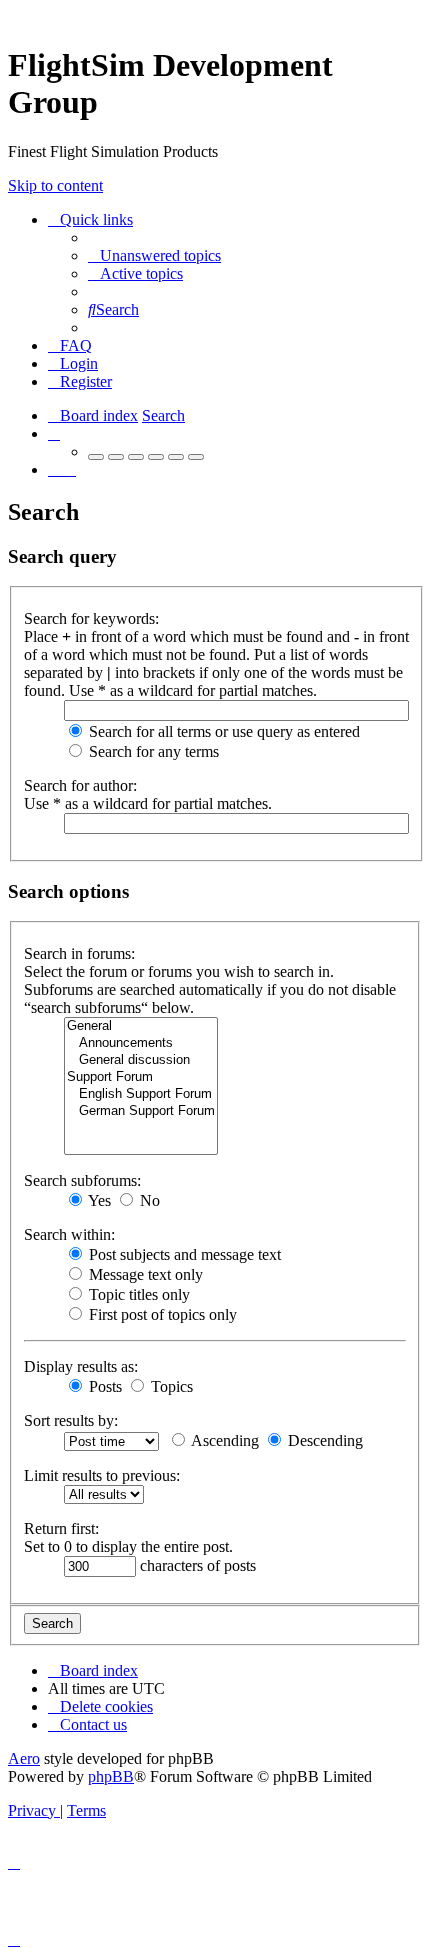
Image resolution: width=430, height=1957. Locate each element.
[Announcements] (141, 1043)
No (148, 1200)
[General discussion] (141, 1060)
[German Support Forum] (141, 1111)
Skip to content (55, 185)
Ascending (223, 1440)
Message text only (144, 1274)
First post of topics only (161, 1314)
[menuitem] (154, 255)
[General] (141, 1026)
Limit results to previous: (102, 1475)
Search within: (69, 1234)
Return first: (61, 1528)
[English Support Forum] (141, 1094)
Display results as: (81, 1366)
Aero (24, 1758)
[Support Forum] (141, 1077)
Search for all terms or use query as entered (222, 731)
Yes (98, 1200)
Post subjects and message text (183, 1254)
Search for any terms (152, 751)
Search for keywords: (91, 618)
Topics (170, 1386)
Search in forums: (79, 953)
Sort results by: (71, 1420)
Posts (103, 1386)
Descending (323, 1440)
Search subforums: (82, 1180)
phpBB (111, 1776)
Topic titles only (137, 1294)
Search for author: (80, 785)
